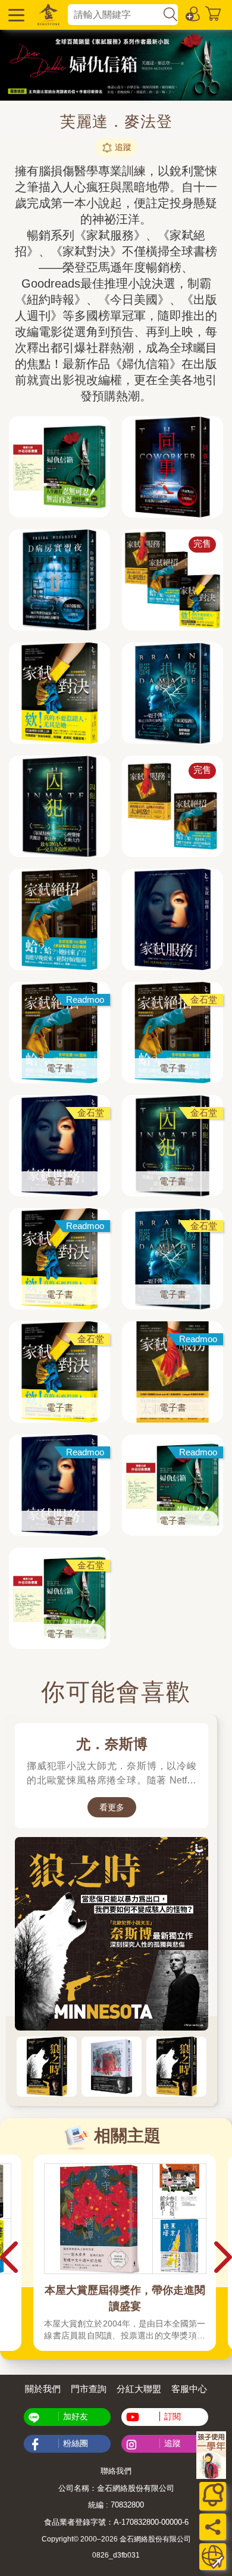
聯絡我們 (116, 2471)
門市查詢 (89, 2389)
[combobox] (115, 15)
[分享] (213, 2527)
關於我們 (43, 2389)
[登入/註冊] (193, 13)
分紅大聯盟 (139, 2389)
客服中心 (189, 2389)
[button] (15, 15)
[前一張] (9, 1916)
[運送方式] (213, 2557)
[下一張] (223, 1916)
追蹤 (123, 147)
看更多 (112, 1807)
